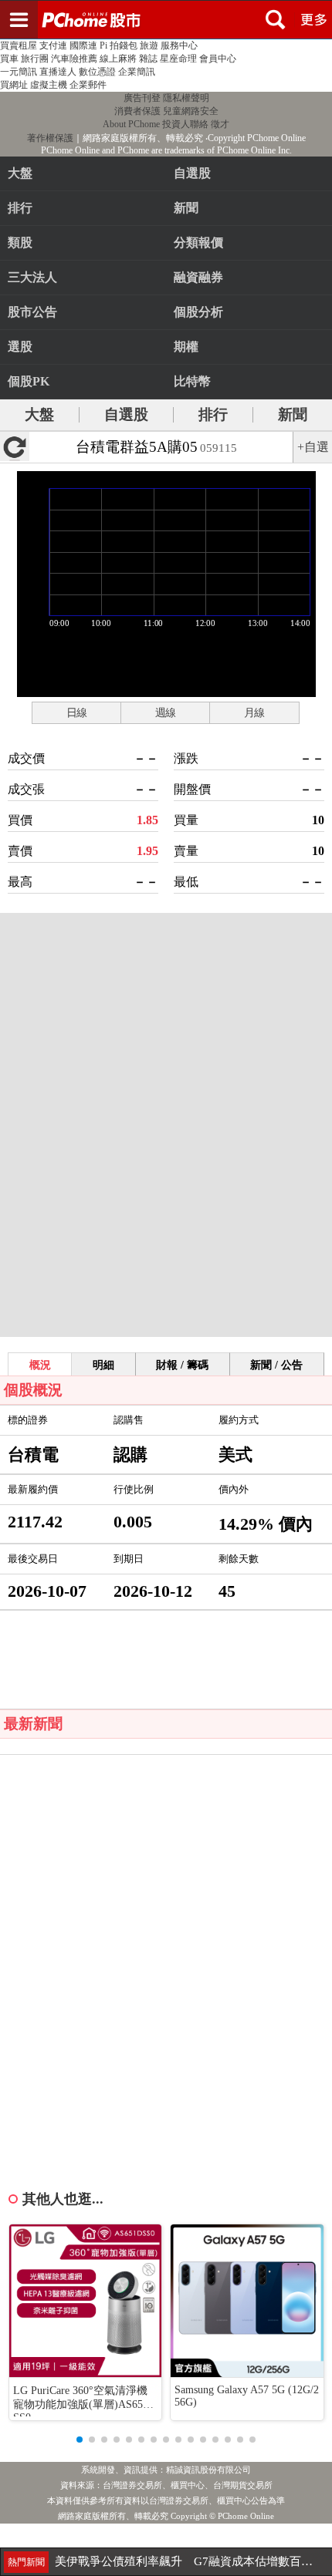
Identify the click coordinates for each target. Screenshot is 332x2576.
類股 (20, 242)
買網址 (14, 85)
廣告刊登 (142, 98)
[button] (80, 2440)
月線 (254, 712)
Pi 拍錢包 (119, 45)
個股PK (29, 381)
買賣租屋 (19, 45)
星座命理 (178, 59)
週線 (165, 712)
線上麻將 (118, 59)
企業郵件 (88, 85)
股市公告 (32, 312)
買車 (9, 59)
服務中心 (179, 45)
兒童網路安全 (191, 111)
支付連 (53, 45)
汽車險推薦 (74, 59)
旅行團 (35, 59)
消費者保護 (137, 111)
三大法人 (32, 277)
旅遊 (149, 45)
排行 (20, 208)
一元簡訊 (19, 72)
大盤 (20, 173)
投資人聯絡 (185, 124)
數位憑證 (97, 72)
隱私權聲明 (186, 98)
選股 (20, 347)
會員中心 (218, 59)
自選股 (126, 414)
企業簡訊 (137, 72)
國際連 (83, 45)
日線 (76, 712)
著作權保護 (50, 138)
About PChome (131, 124)
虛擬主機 (49, 85)
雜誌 (148, 59)
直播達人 (58, 72)
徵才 (220, 124)
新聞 (293, 414)
